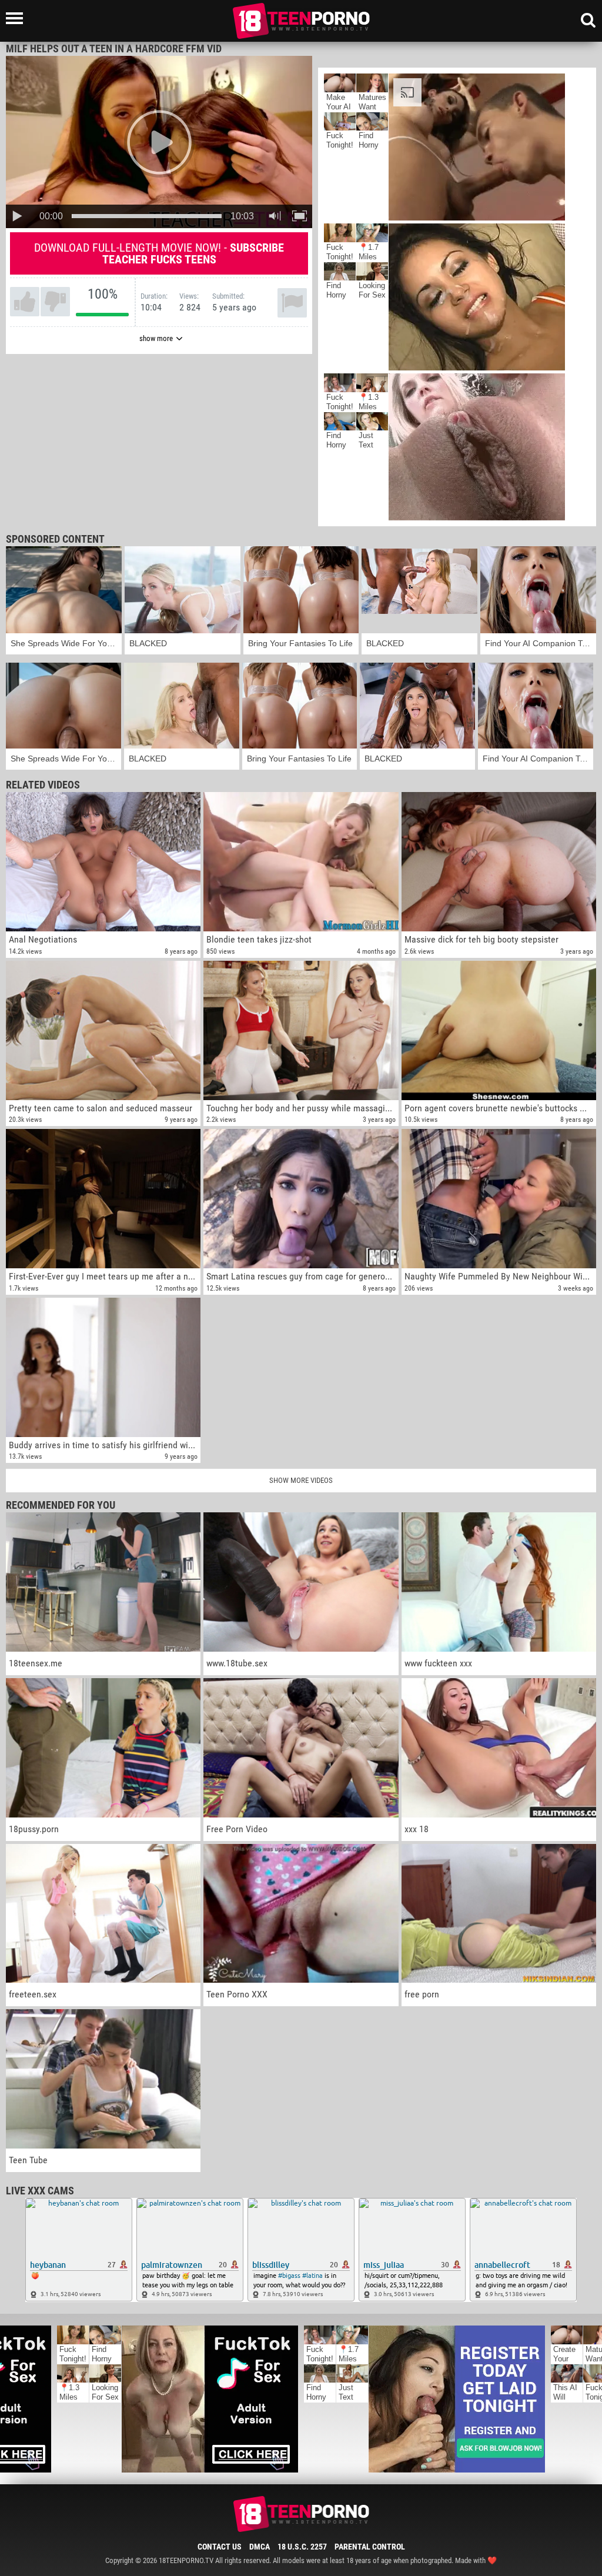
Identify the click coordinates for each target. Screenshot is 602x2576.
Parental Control (370, 2547)
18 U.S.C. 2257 (302, 2547)
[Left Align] (17, 18)
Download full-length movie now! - (159, 253)
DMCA (260, 2547)
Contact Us (220, 2547)
